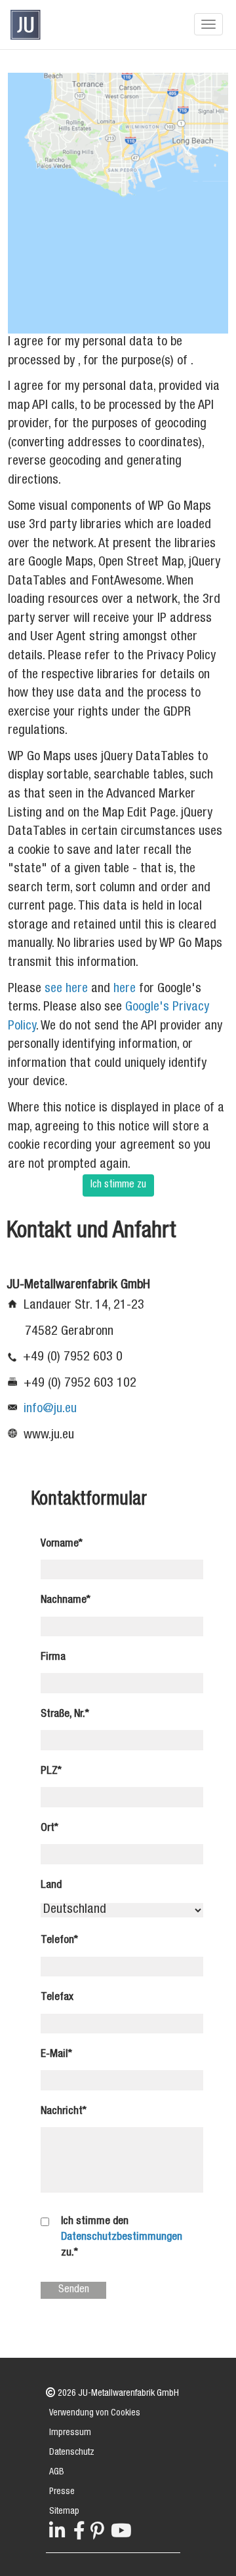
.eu (69, 1410)
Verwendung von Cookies (95, 2413)
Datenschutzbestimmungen (122, 2238)
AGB (57, 2472)
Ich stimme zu (118, 1185)
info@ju (43, 1410)
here (125, 990)
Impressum (70, 2433)
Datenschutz (72, 2453)
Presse (62, 2492)
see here (66, 990)
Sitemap (64, 2512)
